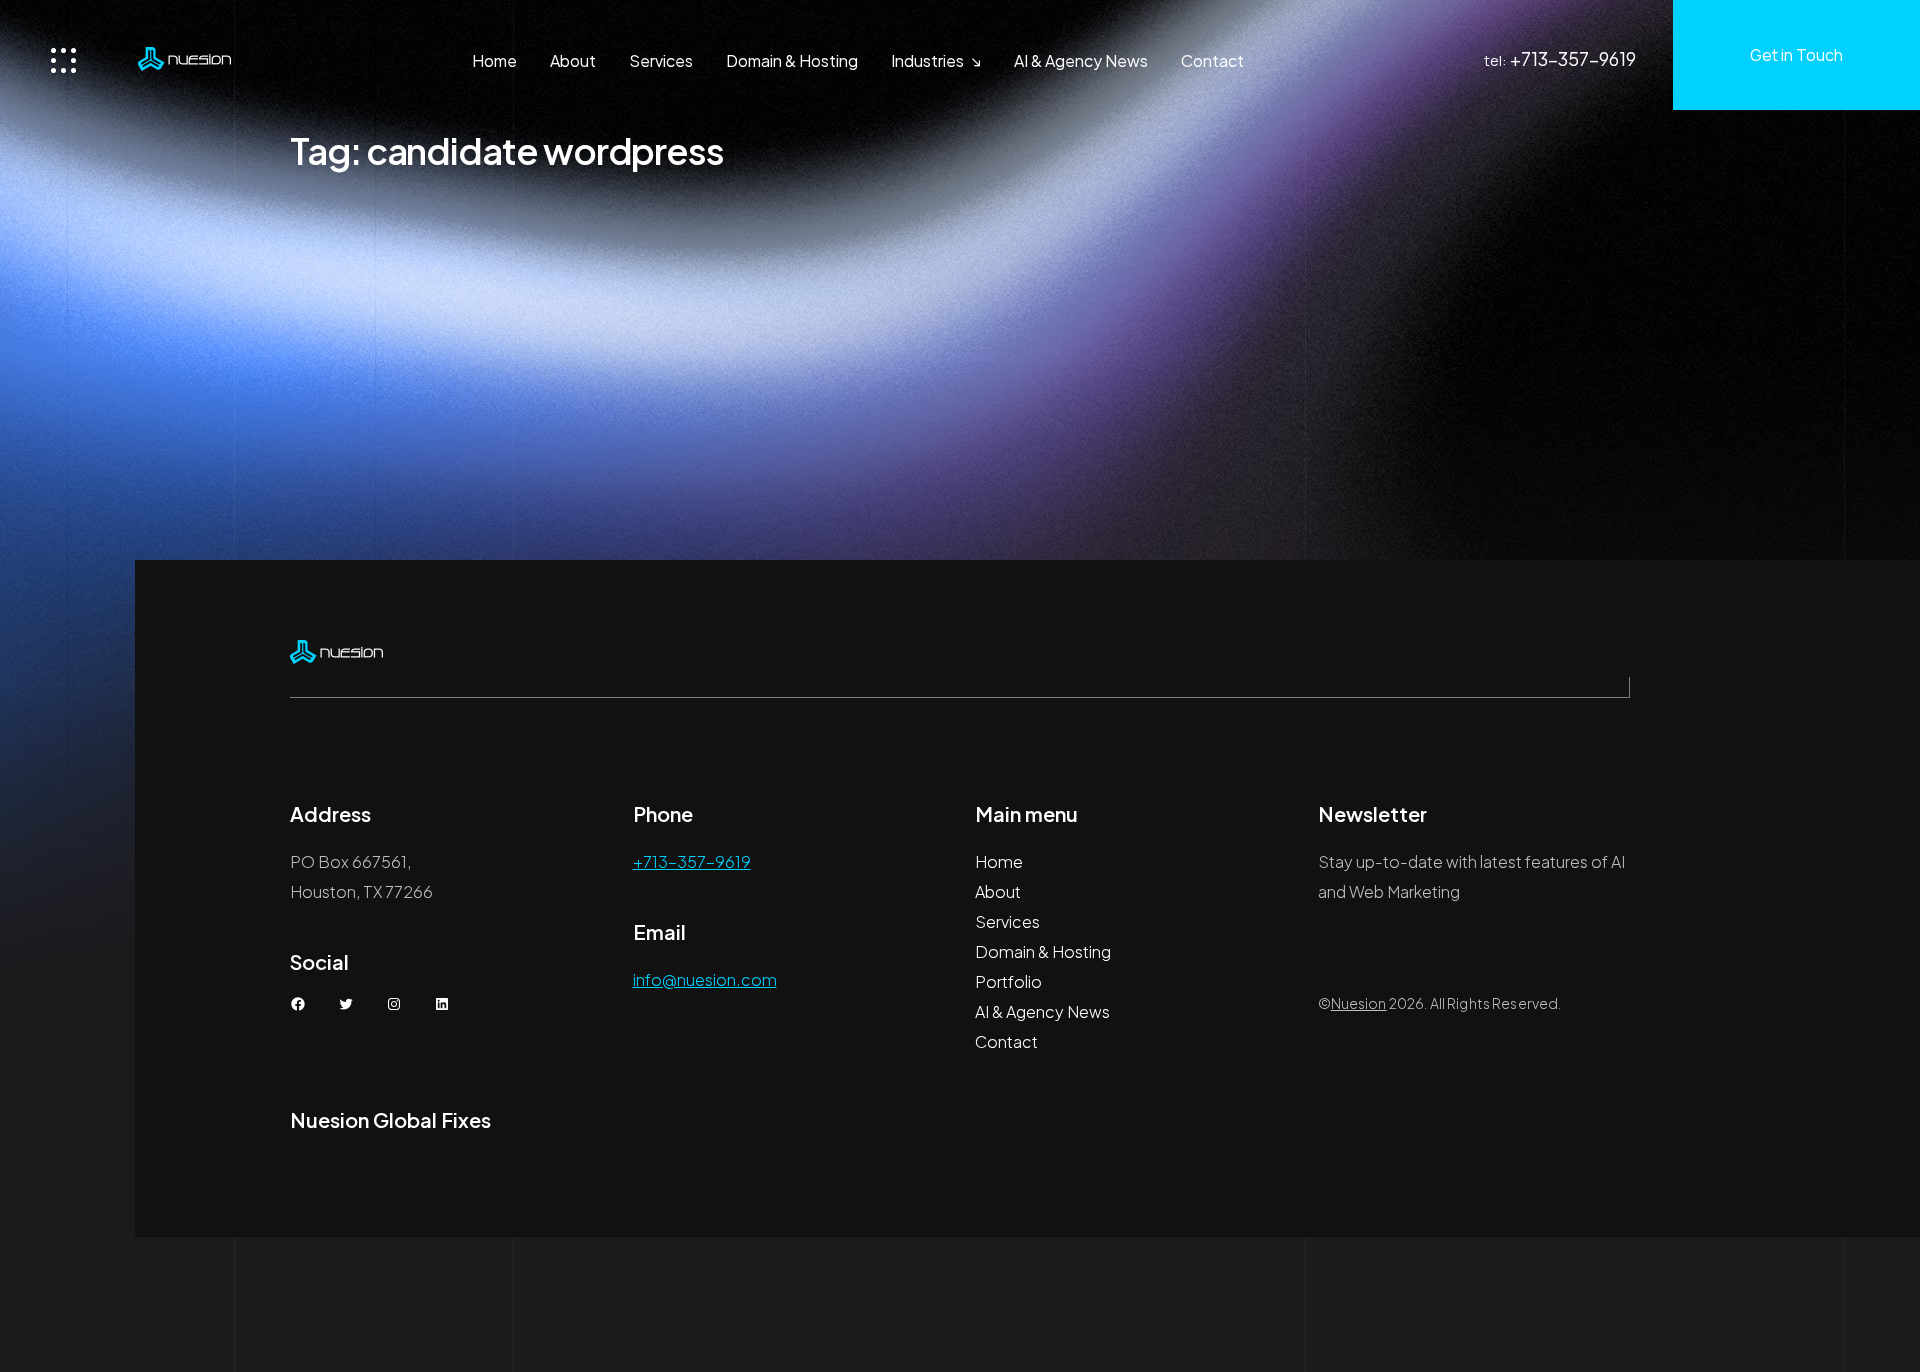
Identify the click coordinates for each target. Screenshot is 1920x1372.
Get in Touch (1796, 55)
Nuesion (1359, 1003)
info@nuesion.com (705, 979)
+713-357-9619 (1573, 58)
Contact (1212, 60)
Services (661, 60)
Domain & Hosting (792, 60)
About (573, 60)
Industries (927, 60)
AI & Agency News (1081, 60)
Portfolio (1008, 981)
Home (494, 60)
